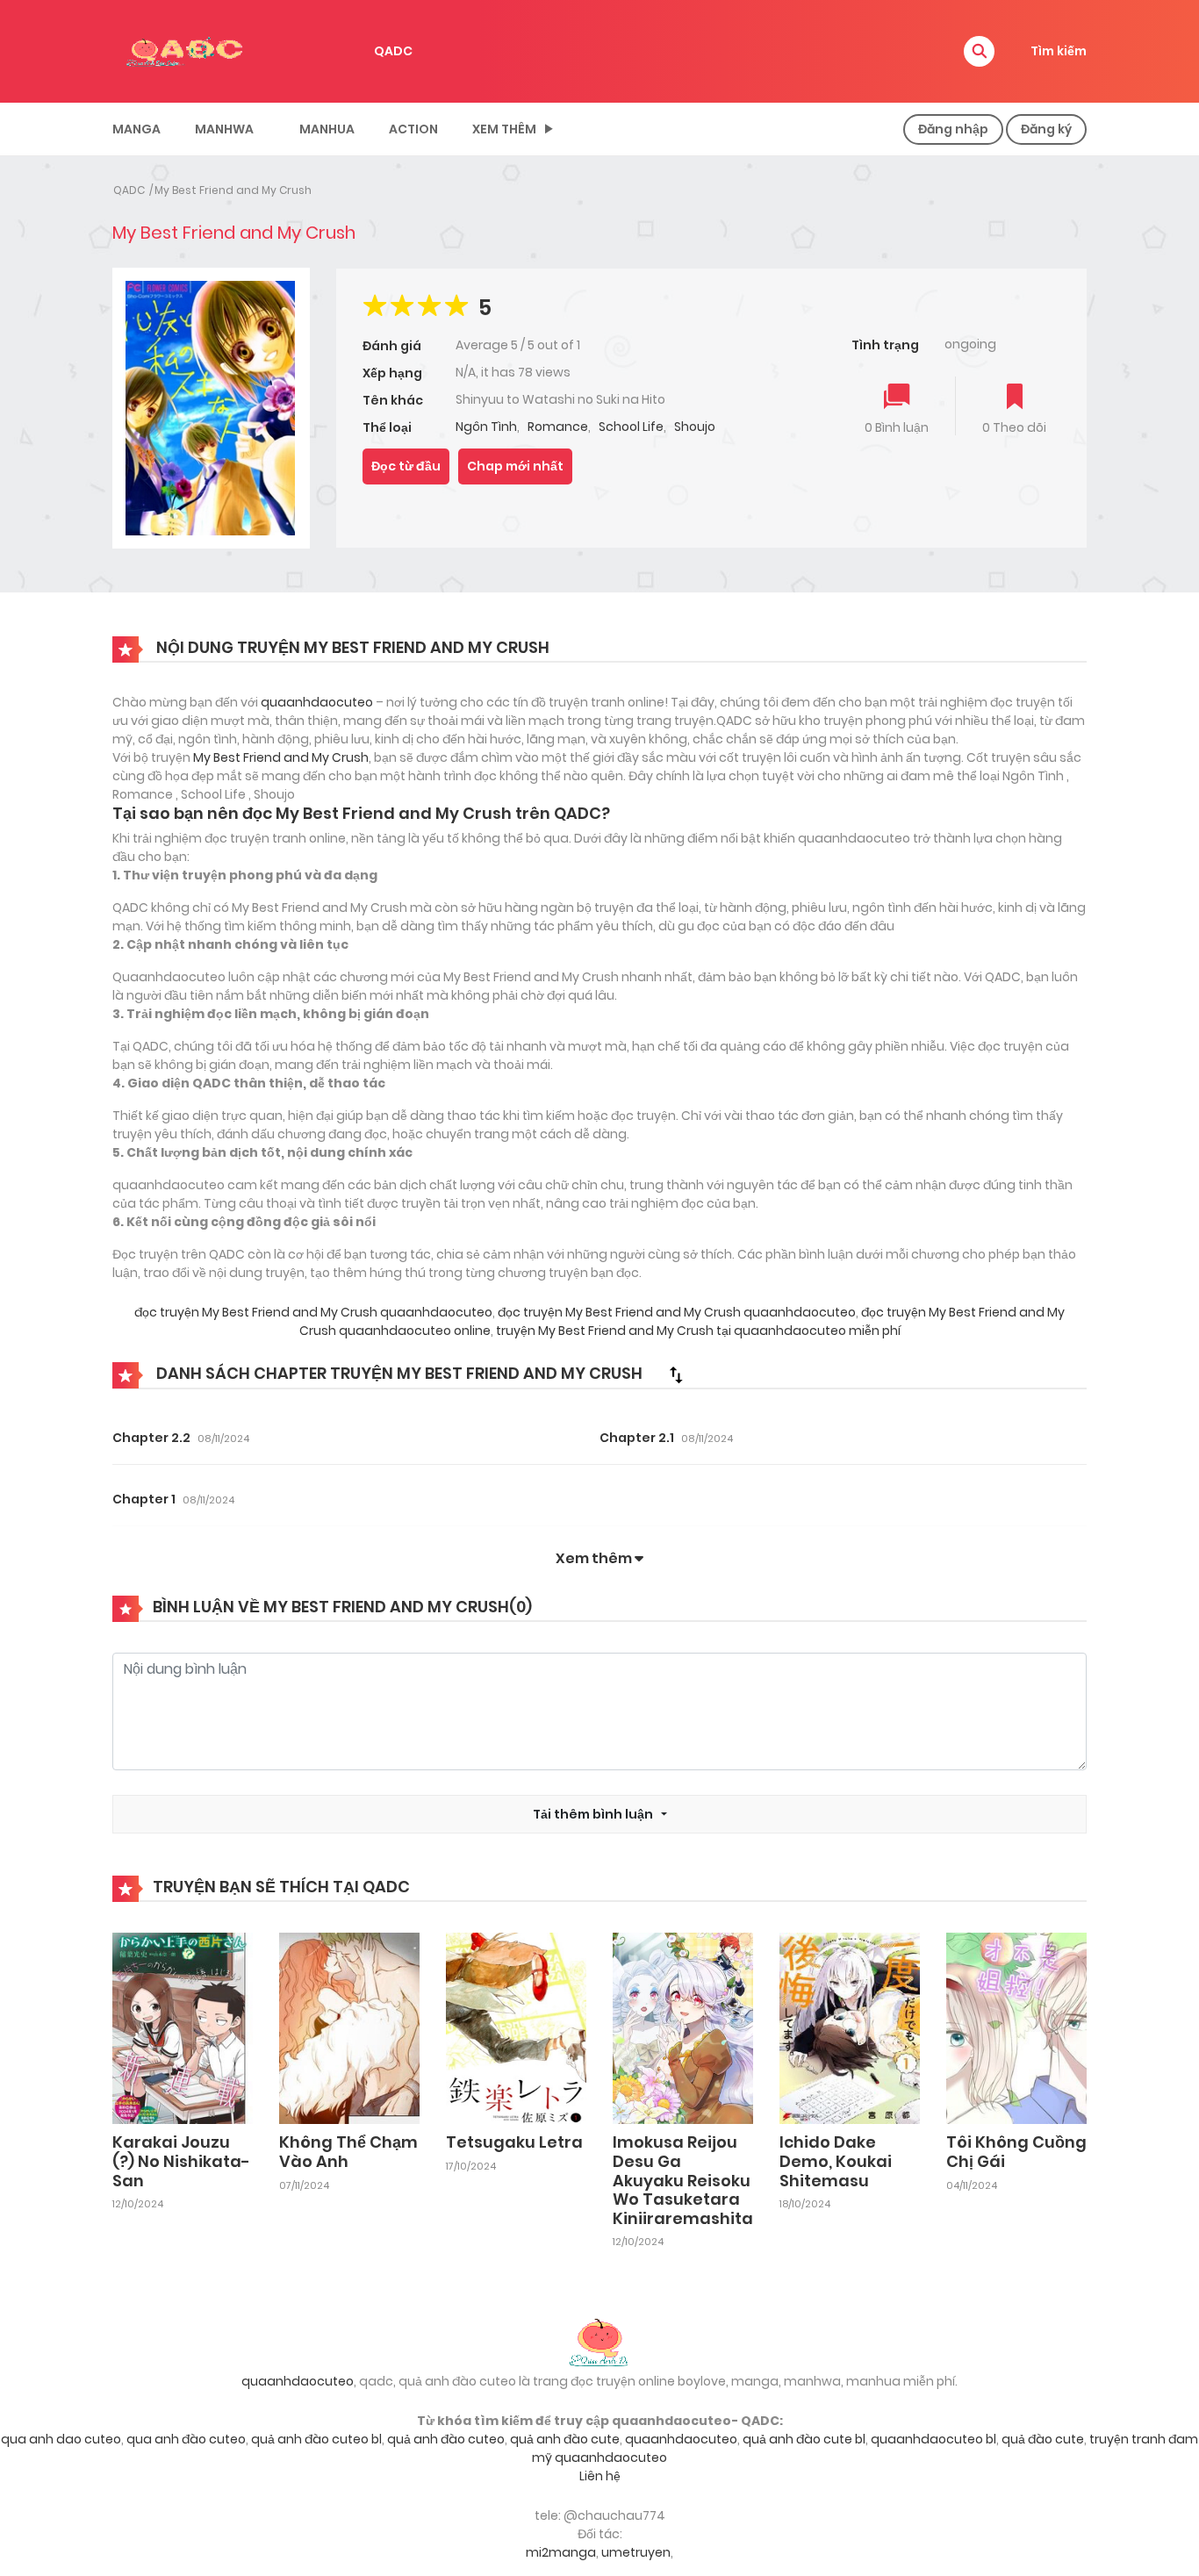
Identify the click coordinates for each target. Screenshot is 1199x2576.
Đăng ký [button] (1046, 129)
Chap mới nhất (515, 466)
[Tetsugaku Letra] (516, 2027)
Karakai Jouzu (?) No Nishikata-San (181, 2161)
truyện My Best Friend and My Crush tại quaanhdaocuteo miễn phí (697, 1331)
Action (413, 129)
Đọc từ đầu (406, 466)
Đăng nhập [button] (953, 129)
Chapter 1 (144, 1499)
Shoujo (695, 427)
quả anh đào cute (565, 2439)
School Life (631, 427)
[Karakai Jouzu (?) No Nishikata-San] (183, 2027)
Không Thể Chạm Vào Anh (348, 2152)
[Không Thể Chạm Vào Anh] (349, 2027)
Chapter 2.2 (151, 1438)
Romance (558, 427)
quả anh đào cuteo (446, 2439)
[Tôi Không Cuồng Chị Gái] (1016, 2027)
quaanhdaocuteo (317, 702)
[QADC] (187, 50)
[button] (979, 51)
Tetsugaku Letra (514, 2142)
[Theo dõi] (1015, 398)
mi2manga (561, 2552)
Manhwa (224, 129)
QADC (393, 51)
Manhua (327, 129)
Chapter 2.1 (637, 1438)
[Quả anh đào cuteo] (599, 2341)
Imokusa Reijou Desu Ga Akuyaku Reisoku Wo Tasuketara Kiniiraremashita (683, 2180)
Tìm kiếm (1059, 51)
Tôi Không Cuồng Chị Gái (1016, 2152)
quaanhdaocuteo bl (933, 2439)
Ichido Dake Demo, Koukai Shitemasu (836, 2161)
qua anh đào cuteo (186, 2439)
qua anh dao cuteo (61, 2439)
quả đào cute (1043, 2439)
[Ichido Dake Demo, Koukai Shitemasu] (850, 2027)
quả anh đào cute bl (804, 2439)
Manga (136, 129)
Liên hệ (600, 2476)
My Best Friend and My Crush (233, 190)
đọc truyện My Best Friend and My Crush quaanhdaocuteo (313, 1312)
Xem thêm (504, 129)
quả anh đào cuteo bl (316, 2439)
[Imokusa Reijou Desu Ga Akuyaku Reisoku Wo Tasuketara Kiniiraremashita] (683, 2027)
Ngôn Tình (486, 427)
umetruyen (636, 2552)
